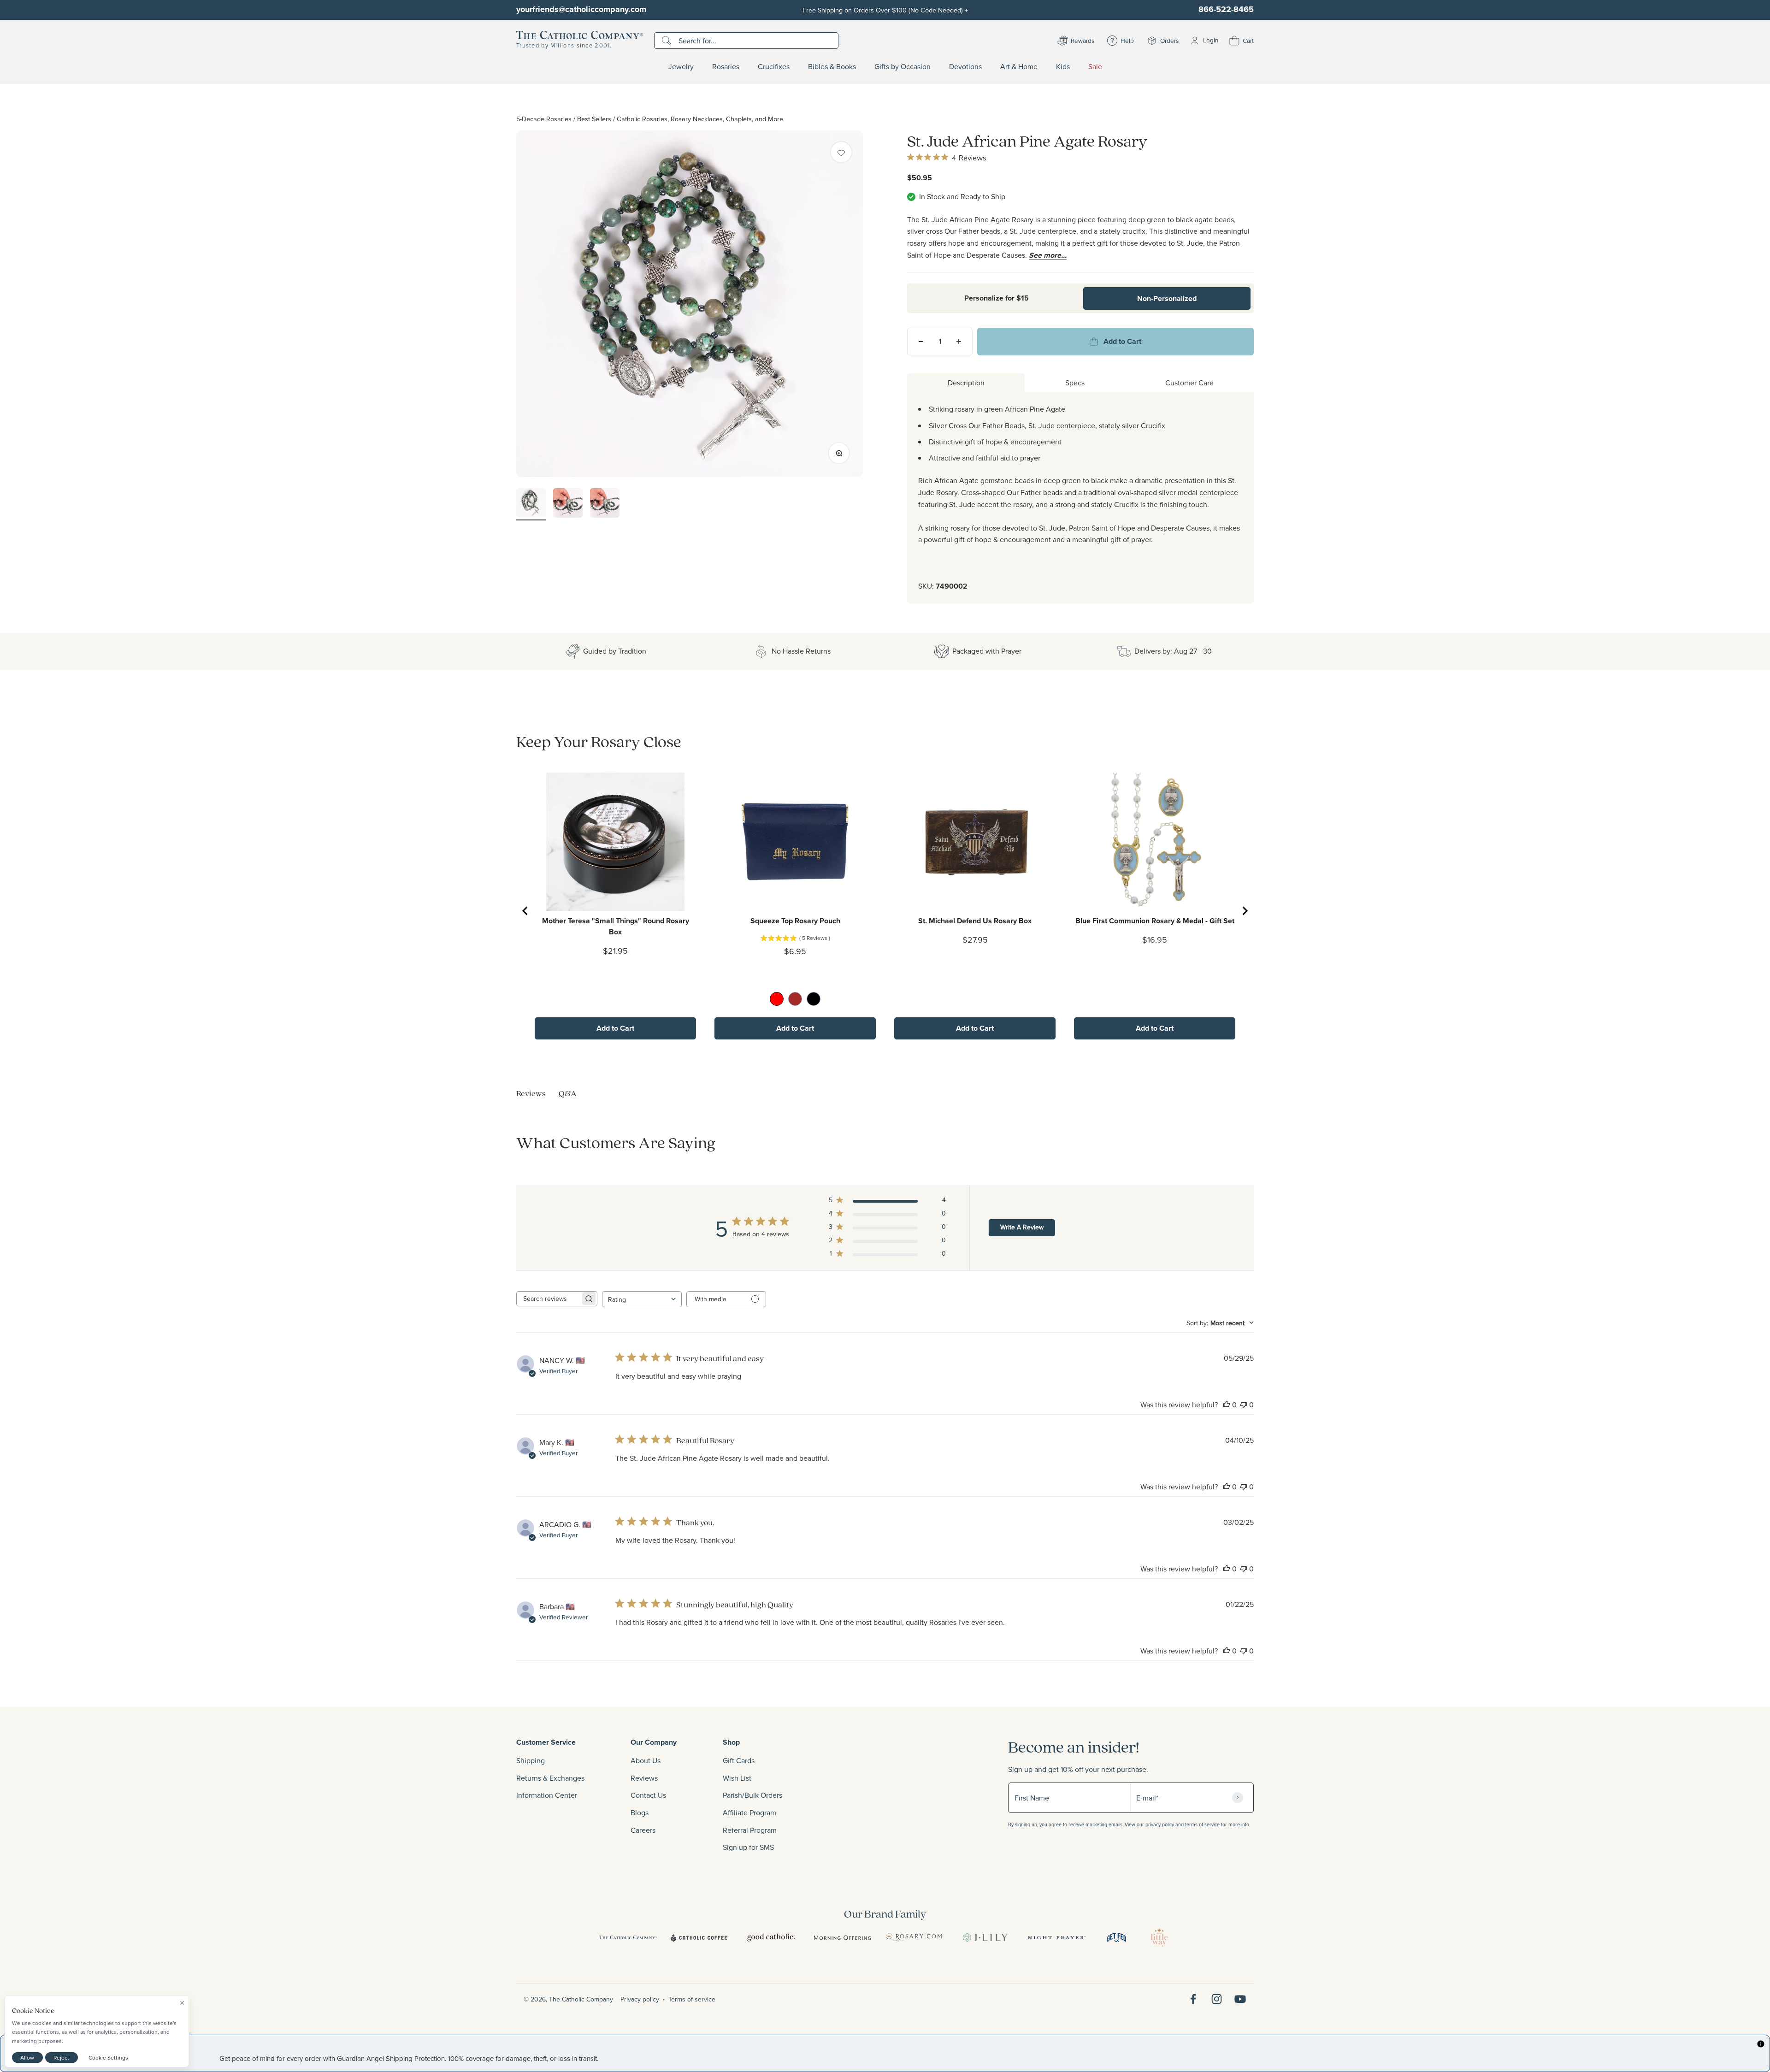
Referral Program (750, 1830)
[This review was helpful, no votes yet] (1227, 1405)
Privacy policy (640, 1999)
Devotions (965, 67)
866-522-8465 (1226, 9)
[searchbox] (549, 1299)
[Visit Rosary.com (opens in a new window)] (914, 1937)
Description (966, 383)
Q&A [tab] (568, 1093)
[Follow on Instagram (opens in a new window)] (1217, 1999)
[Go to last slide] (525, 911)
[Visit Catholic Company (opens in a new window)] (628, 1937)
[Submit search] (668, 41)
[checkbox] (841, 152)
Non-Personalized (1167, 298)
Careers (643, 1830)
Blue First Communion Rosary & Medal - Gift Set (1155, 921)
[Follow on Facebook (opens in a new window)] (1193, 1999)
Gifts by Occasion (903, 67)
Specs (1075, 383)
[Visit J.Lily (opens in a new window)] (985, 1937)
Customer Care (1189, 383)
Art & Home (1019, 67)
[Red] (777, 999)
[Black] (814, 999)
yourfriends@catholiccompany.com (581, 9)
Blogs (640, 1812)
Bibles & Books (832, 67)
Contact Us (648, 1795)
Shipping (531, 1760)
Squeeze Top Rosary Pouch (795, 921)
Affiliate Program (749, 1812)
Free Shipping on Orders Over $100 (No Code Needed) (885, 10)
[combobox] (642, 1299)
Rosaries (726, 67)
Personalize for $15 (997, 298)
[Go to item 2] (568, 504)
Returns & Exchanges (550, 1778)
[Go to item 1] (531, 504)
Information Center (547, 1795)
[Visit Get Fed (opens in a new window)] (1117, 1937)
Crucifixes (774, 67)
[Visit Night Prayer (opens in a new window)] (1057, 1937)
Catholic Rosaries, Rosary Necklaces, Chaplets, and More (700, 119)
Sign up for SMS (748, 1847)
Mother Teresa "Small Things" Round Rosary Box (616, 926)
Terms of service (692, 1999)
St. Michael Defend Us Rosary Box (975, 921)
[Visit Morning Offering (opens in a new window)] (842, 1937)
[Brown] (795, 999)
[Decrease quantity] (921, 342)
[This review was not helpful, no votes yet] (1244, 1405)
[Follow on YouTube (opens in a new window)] (1240, 1999)
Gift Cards (739, 1760)
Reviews (644, 1778)
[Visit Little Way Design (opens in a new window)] (1159, 1937)
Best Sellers (594, 119)
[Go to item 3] (605, 504)
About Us (646, 1760)
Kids (1063, 67)
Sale (1095, 67)
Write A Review (1022, 1227)
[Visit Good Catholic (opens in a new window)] (771, 1937)
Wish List (737, 1778)
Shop (731, 1742)
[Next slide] (1245, 911)
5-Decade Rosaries (544, 119)
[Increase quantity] (959, 342)
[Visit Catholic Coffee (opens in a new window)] (699, 1937)
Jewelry (681, 67)
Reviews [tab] (531, 1093)
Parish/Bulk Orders (752, 1795)
